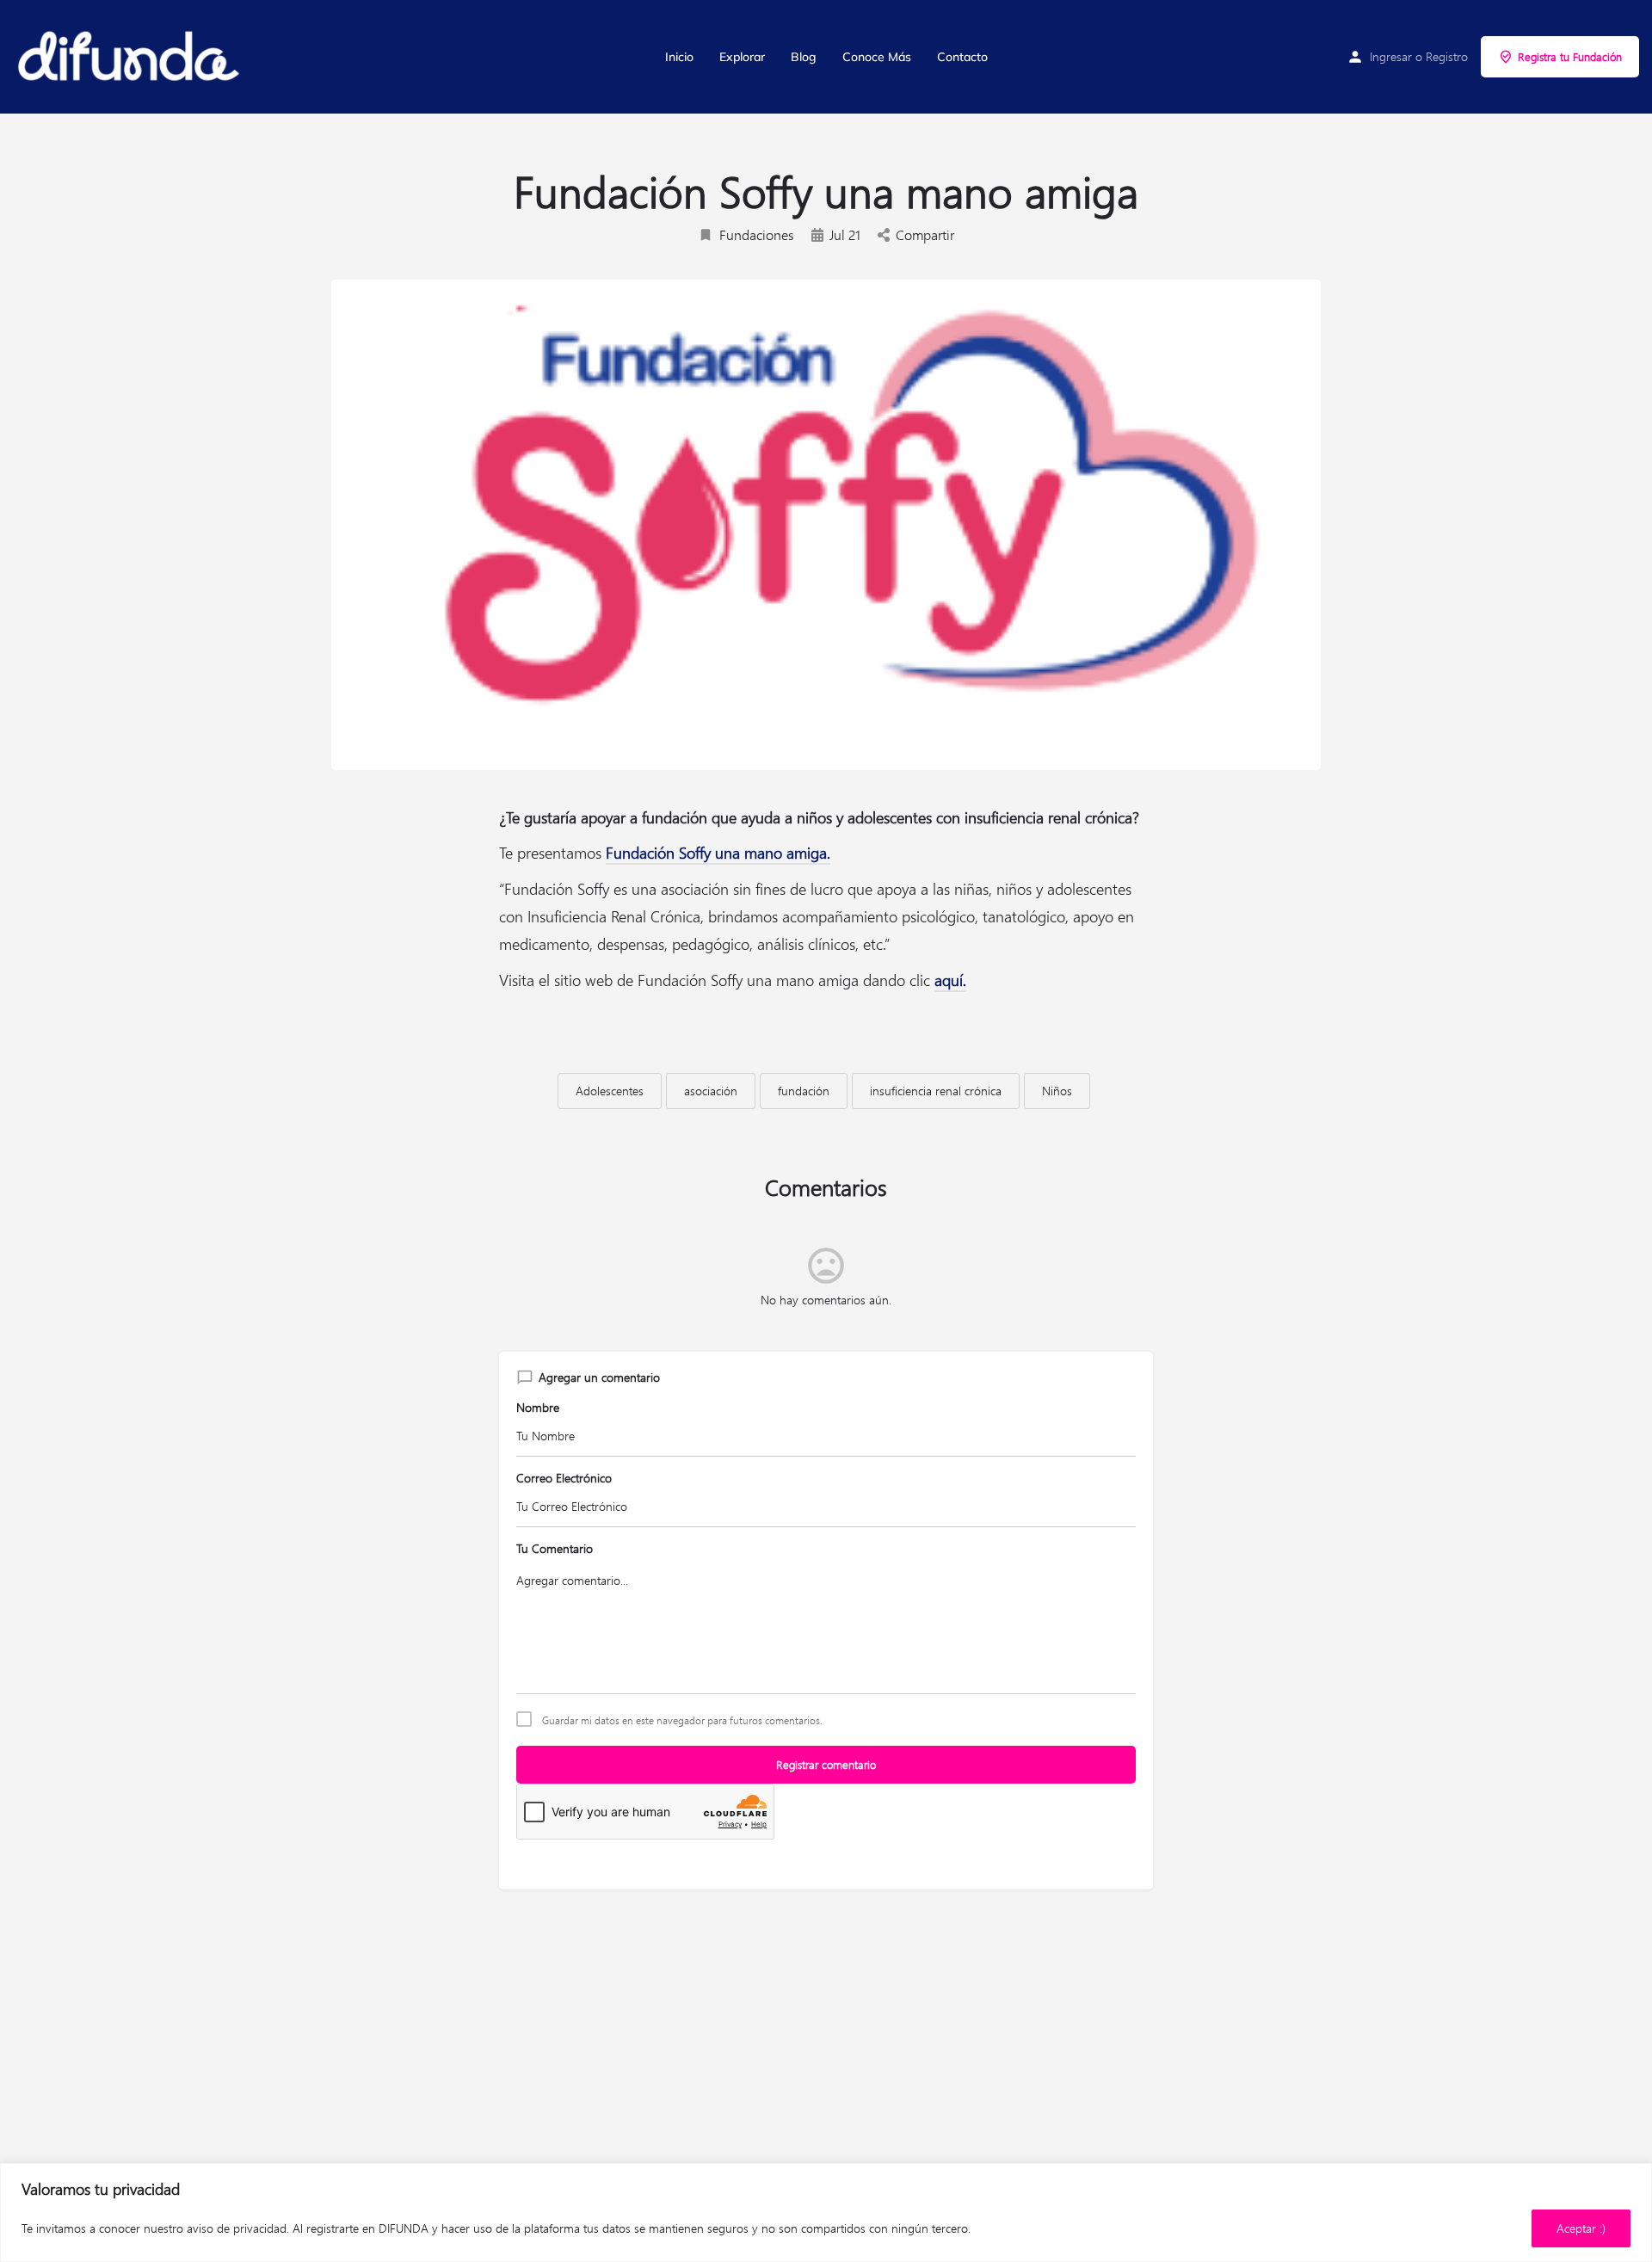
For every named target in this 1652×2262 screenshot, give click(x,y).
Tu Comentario (555, 1548)
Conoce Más (877, 57)
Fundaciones (757, 234)
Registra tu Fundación (1570, 56)
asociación (711, 1091)
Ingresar (1391, 56)
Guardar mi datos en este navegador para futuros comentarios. (682, 1720)
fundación (804, 1091)
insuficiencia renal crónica (936, 1091)
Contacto (962, 57)
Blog (804, 57)
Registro (1447, 56)
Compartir (925, 234)
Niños (1057, 1091)
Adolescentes (610, 1091)
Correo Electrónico (564, 1478)
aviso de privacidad (237, 2228)
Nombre (538, 1407)
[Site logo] (130, 57)
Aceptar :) (1581, 2228)
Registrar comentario (826, 1764)
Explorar (742, 57)
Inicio (679, 57)
